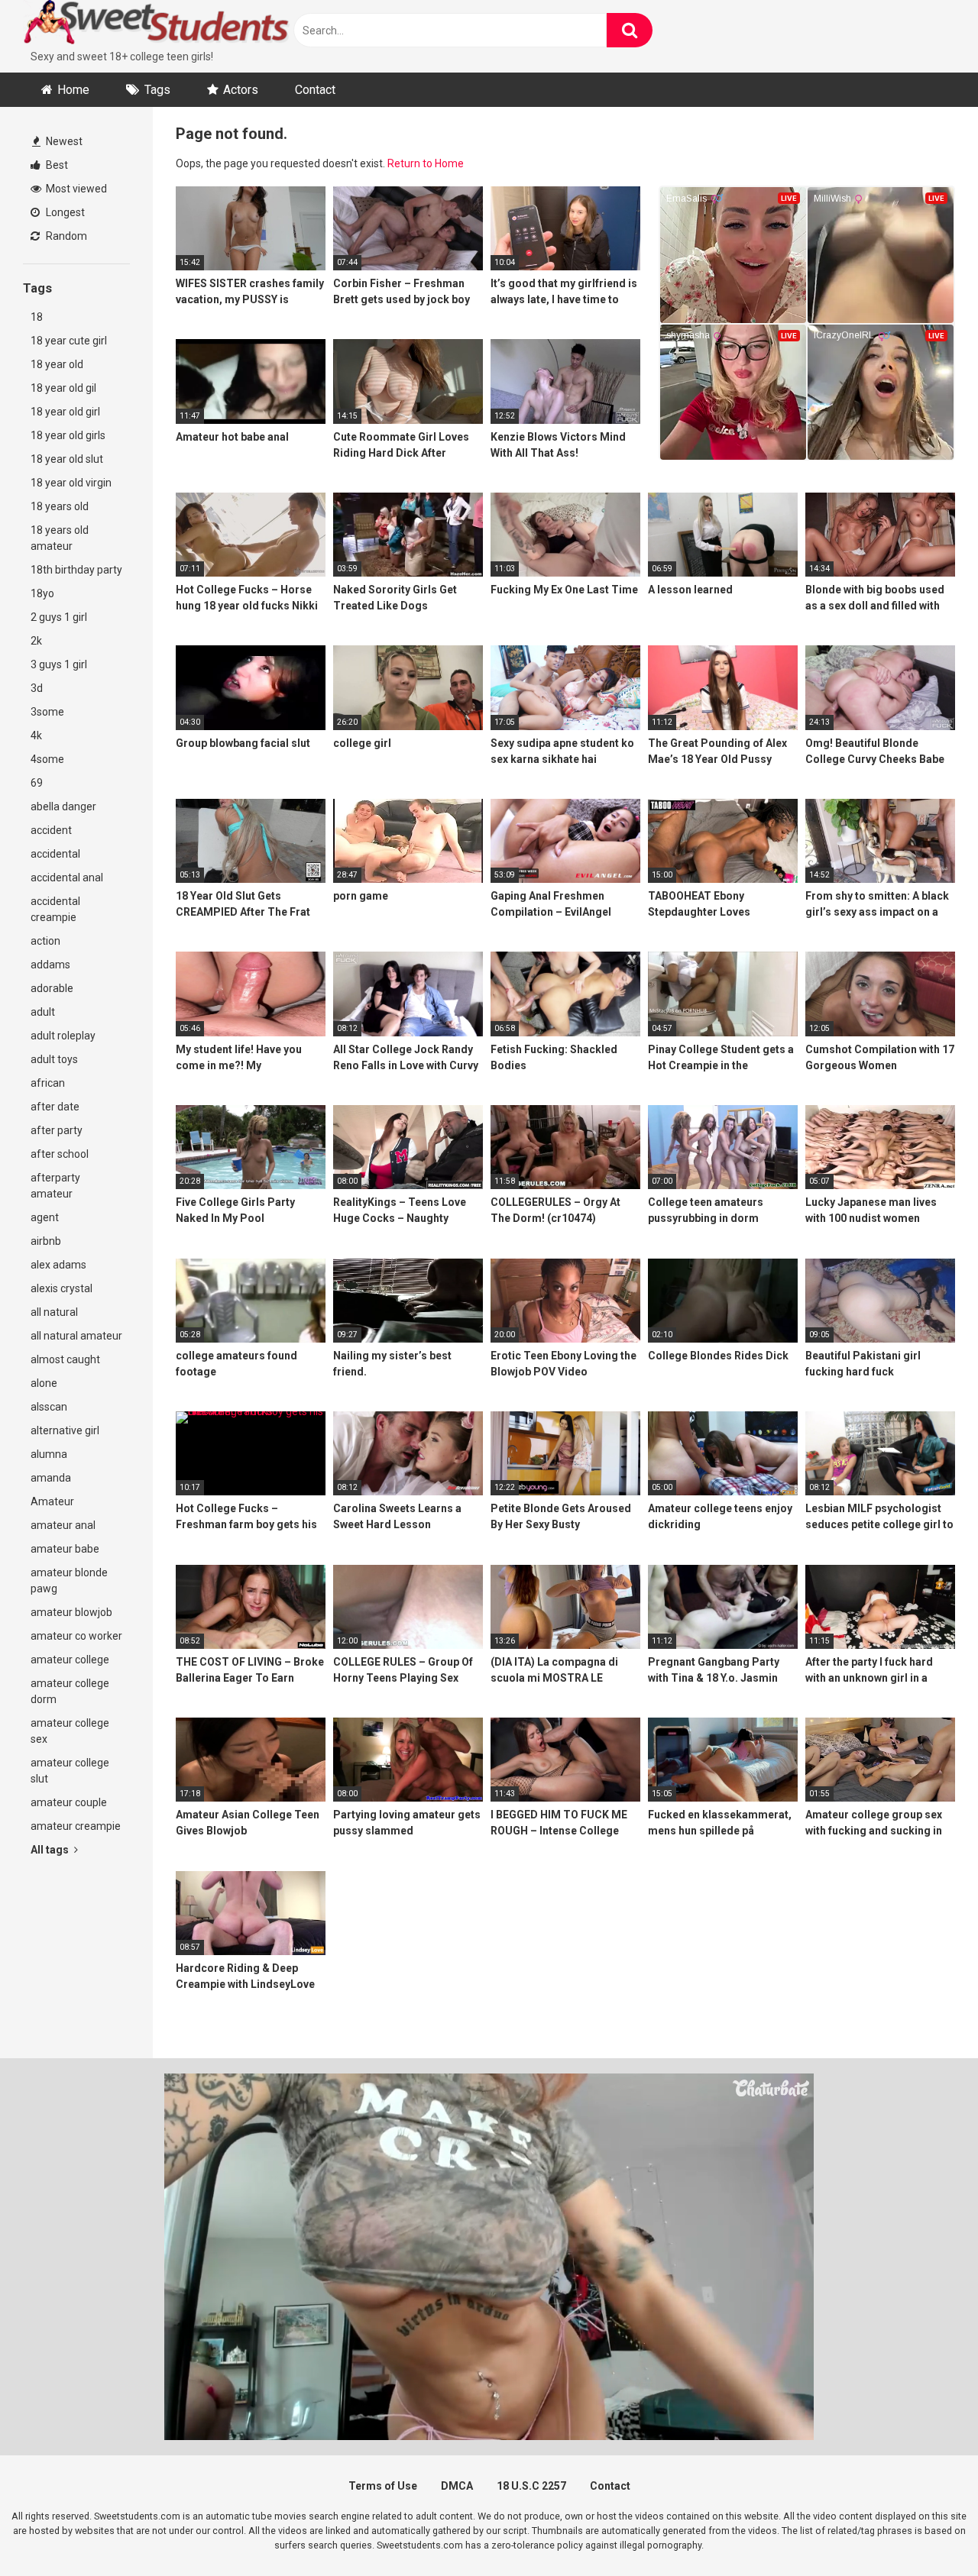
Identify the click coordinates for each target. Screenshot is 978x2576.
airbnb (46, 1241)
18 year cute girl (69, 341)
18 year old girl (65, 412)
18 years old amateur (60, 538)
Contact (315, 90)
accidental (55, 854)
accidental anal (67, 878)
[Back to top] (927, 2530)
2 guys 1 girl (59, 617)
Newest (63, 141)
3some (47, 712)
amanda (51, 1478)
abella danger (63, 806)
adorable (52, 988)
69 (37, 783)
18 (37, 317)
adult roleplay (63, 1036)
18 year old (57, 364)
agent (45, 1217)
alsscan (49, 1407)
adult (43, 1012)
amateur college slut (70, 1771)
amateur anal (63, 1525)
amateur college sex (70, 1731)
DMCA (457, 2486)
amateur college (70, 1660)
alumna (49, 1454)
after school (60, 1154)
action (45, 941)
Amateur (52, 1501)
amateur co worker (76, 1636)
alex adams (58, 1265)
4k (36, 735)
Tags (157, 90)
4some (47, 759)
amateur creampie (76, 1826)
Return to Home (426, 163)
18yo (42, 593)
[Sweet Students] (157, 24)
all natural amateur (76, 1336)
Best (56, 165)
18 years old (60, 506)
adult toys (54, 1059)
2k (36, 641)
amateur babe (65, 1549)
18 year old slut (67, 459)
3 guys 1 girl (59, 664)
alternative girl (65, 1430)
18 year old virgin (71, 483)
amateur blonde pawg (69, 1581)
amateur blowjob (71, 1612)
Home (73, 90)
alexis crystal (62, 1288)
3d (37, 688)
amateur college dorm (70, 1691)
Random (65, 236)
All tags (51, 1850)
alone (44, 1383)
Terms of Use (383, 2486)
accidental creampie (55, 909)
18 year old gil (63, 388)
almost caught (65, 1359)
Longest (64, 212)
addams (50, 965)
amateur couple (69, 1802)
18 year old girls (68, 435)
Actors (241, 90)
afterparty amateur (55, 1186)
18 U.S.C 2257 (531, 2486)
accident (51, 830)
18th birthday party (76, 570)
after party (57, 1130)
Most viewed (75, 189)
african (48, 1083)
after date (55, 1107)
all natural (54, 1312)
